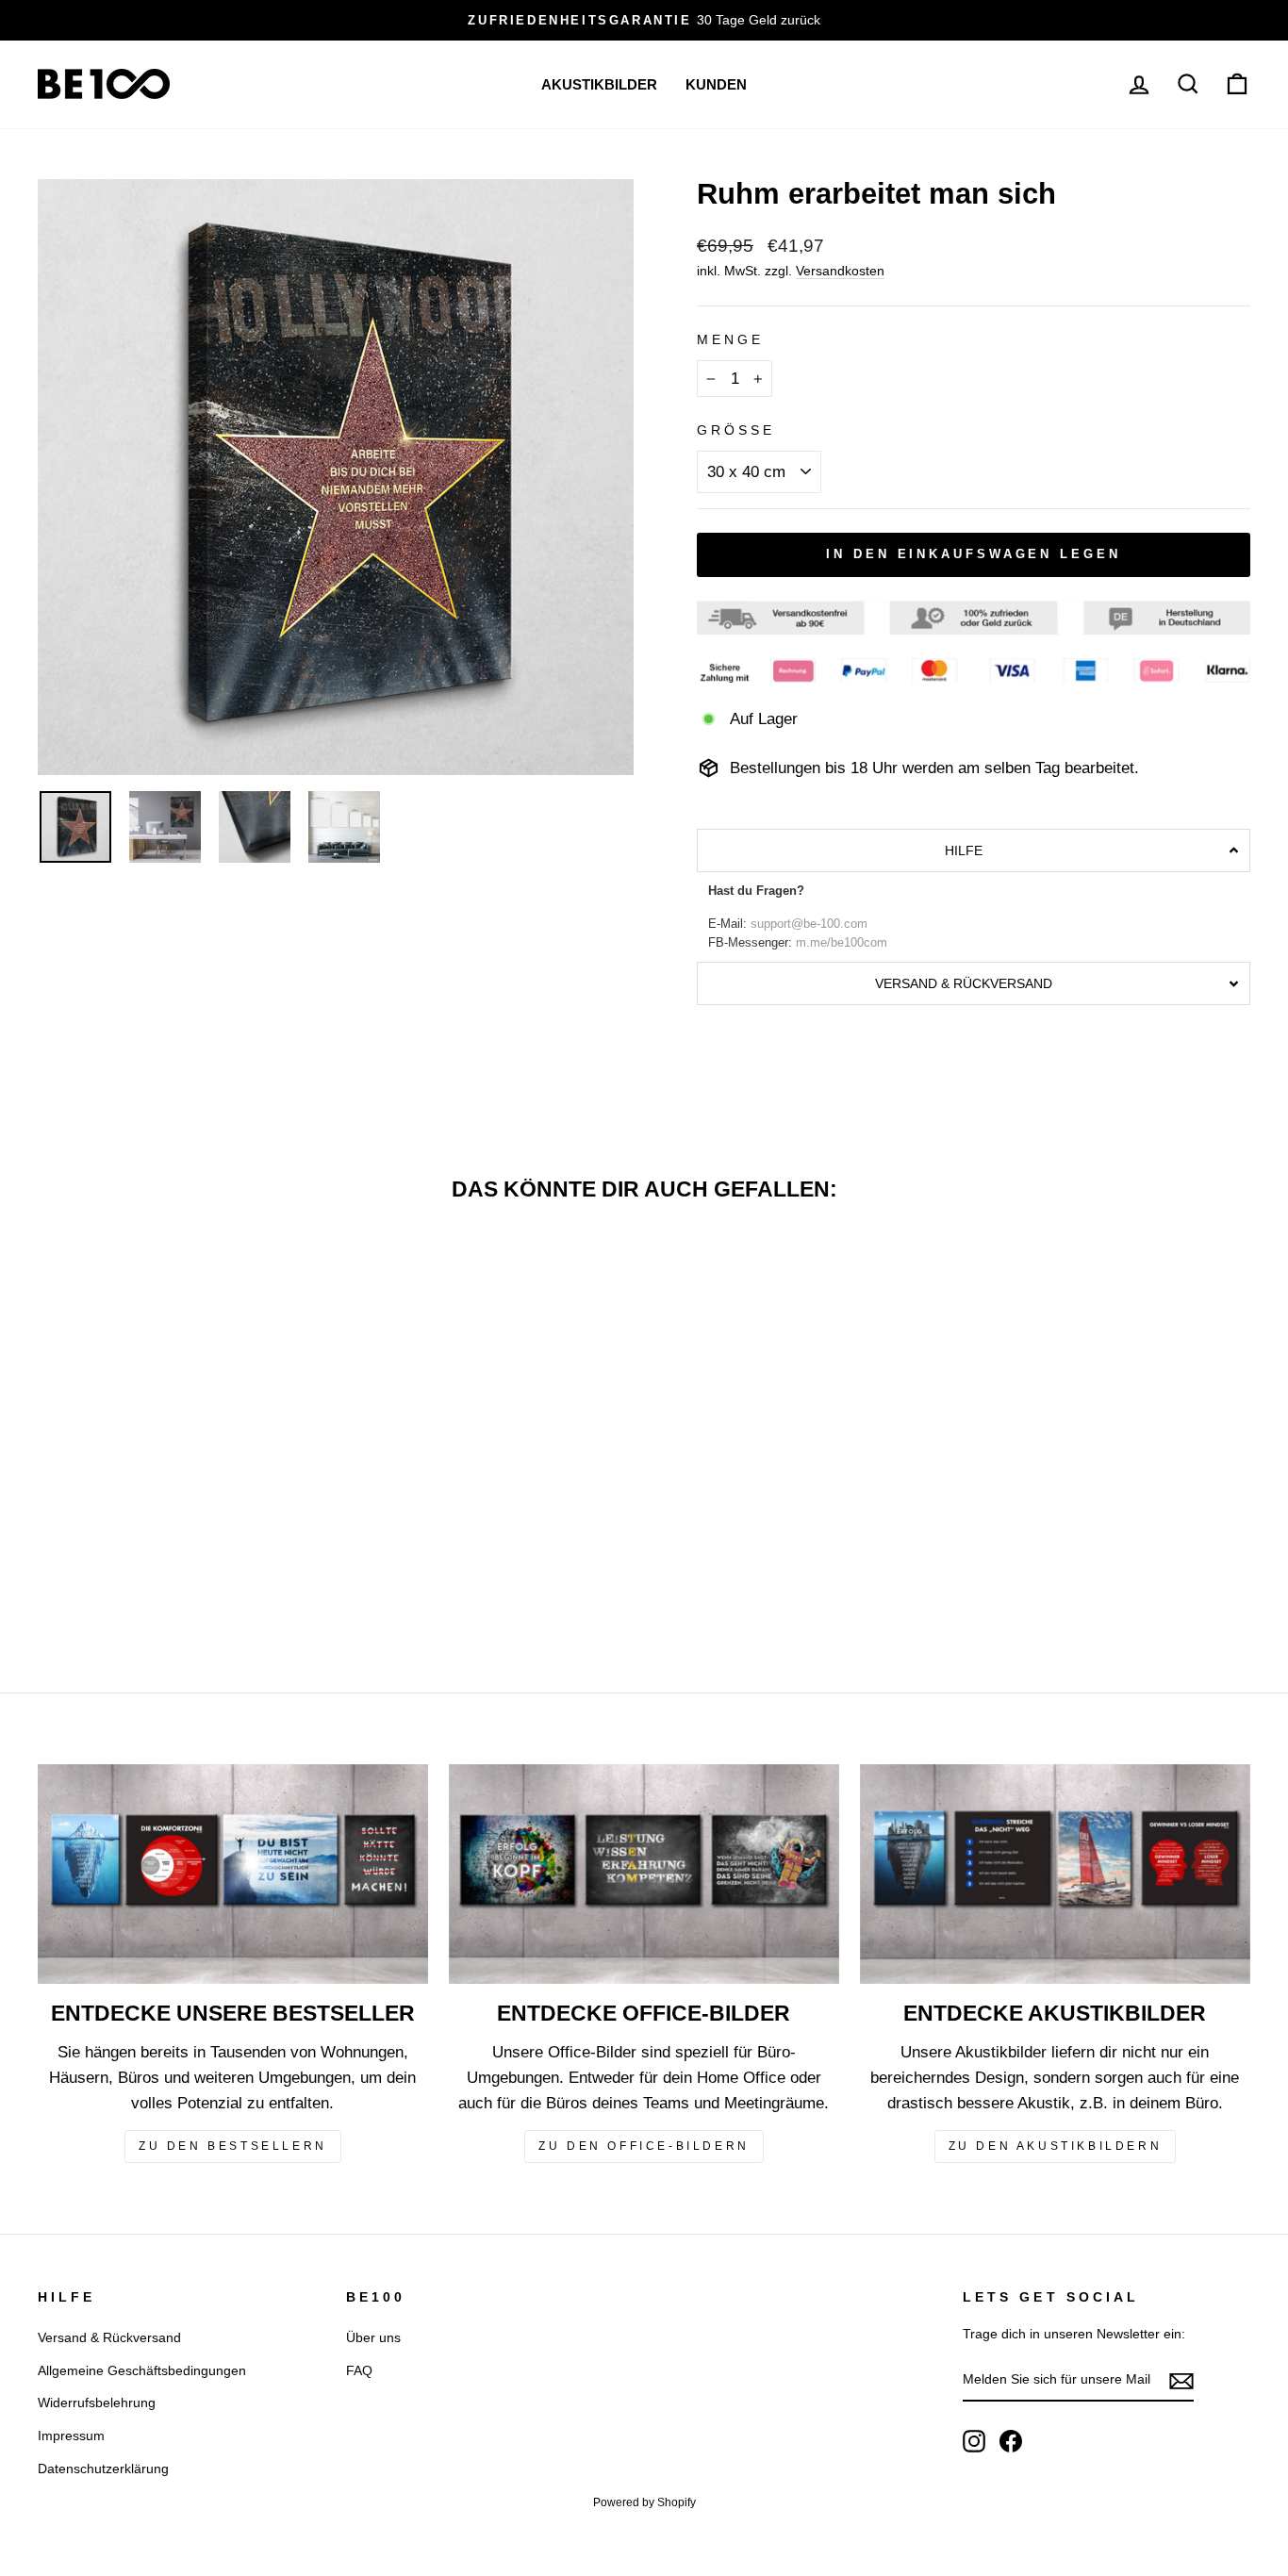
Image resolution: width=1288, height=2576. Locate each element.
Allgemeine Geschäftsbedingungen (142, 2370)
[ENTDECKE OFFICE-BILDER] (644, 1874)
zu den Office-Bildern (644, 2146)
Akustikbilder (599, 84)
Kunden (716, 84)
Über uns (373, 2337)
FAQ (359, 2370)
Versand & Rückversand (109, 2337)
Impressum (71, 2436)
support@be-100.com (809, 924)
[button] (974, 850)
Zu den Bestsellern (233, 2146)
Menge (730, 340)
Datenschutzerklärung (103, 2469)
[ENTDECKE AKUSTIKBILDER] (1055, 1874)
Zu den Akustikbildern (1056, 2146)
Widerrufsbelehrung (97, 2403)
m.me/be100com (842, 943)
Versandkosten (840, 271)
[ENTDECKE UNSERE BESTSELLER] (233, 1874)
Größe (736, 430)
